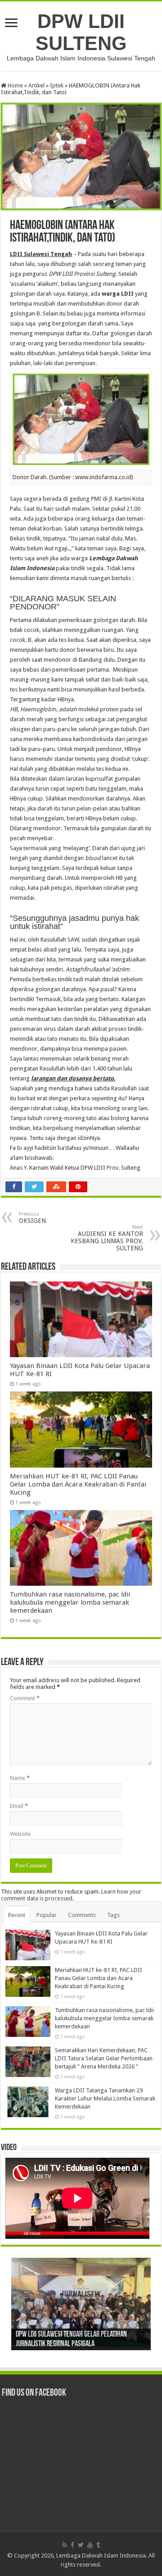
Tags (113, 1915)
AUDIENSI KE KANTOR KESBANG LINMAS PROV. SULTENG (107, 1238)
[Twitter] (81, 2545)
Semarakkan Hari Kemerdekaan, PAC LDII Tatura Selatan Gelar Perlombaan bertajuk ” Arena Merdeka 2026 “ (104, 2058)
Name (20, 1778)
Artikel (36, 85)
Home (15, 85)
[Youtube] (90, 2545)
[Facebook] (72, 2545)
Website (20, 1834)
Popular (47, 1915)
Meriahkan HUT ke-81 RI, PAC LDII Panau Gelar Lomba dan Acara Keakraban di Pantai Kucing (78, 1484)
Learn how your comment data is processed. (71, 1895)
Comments (82, 1915)
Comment (25, 1698)
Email (19, 1806)
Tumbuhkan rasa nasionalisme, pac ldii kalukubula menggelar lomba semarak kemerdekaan (70, 1602)
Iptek (57, 85)
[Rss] (65, 2545)
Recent (17, 1915)
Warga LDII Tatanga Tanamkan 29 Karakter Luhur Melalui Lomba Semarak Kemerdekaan (105, 2098)
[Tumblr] (98, 2545)
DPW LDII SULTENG (81, 32)
